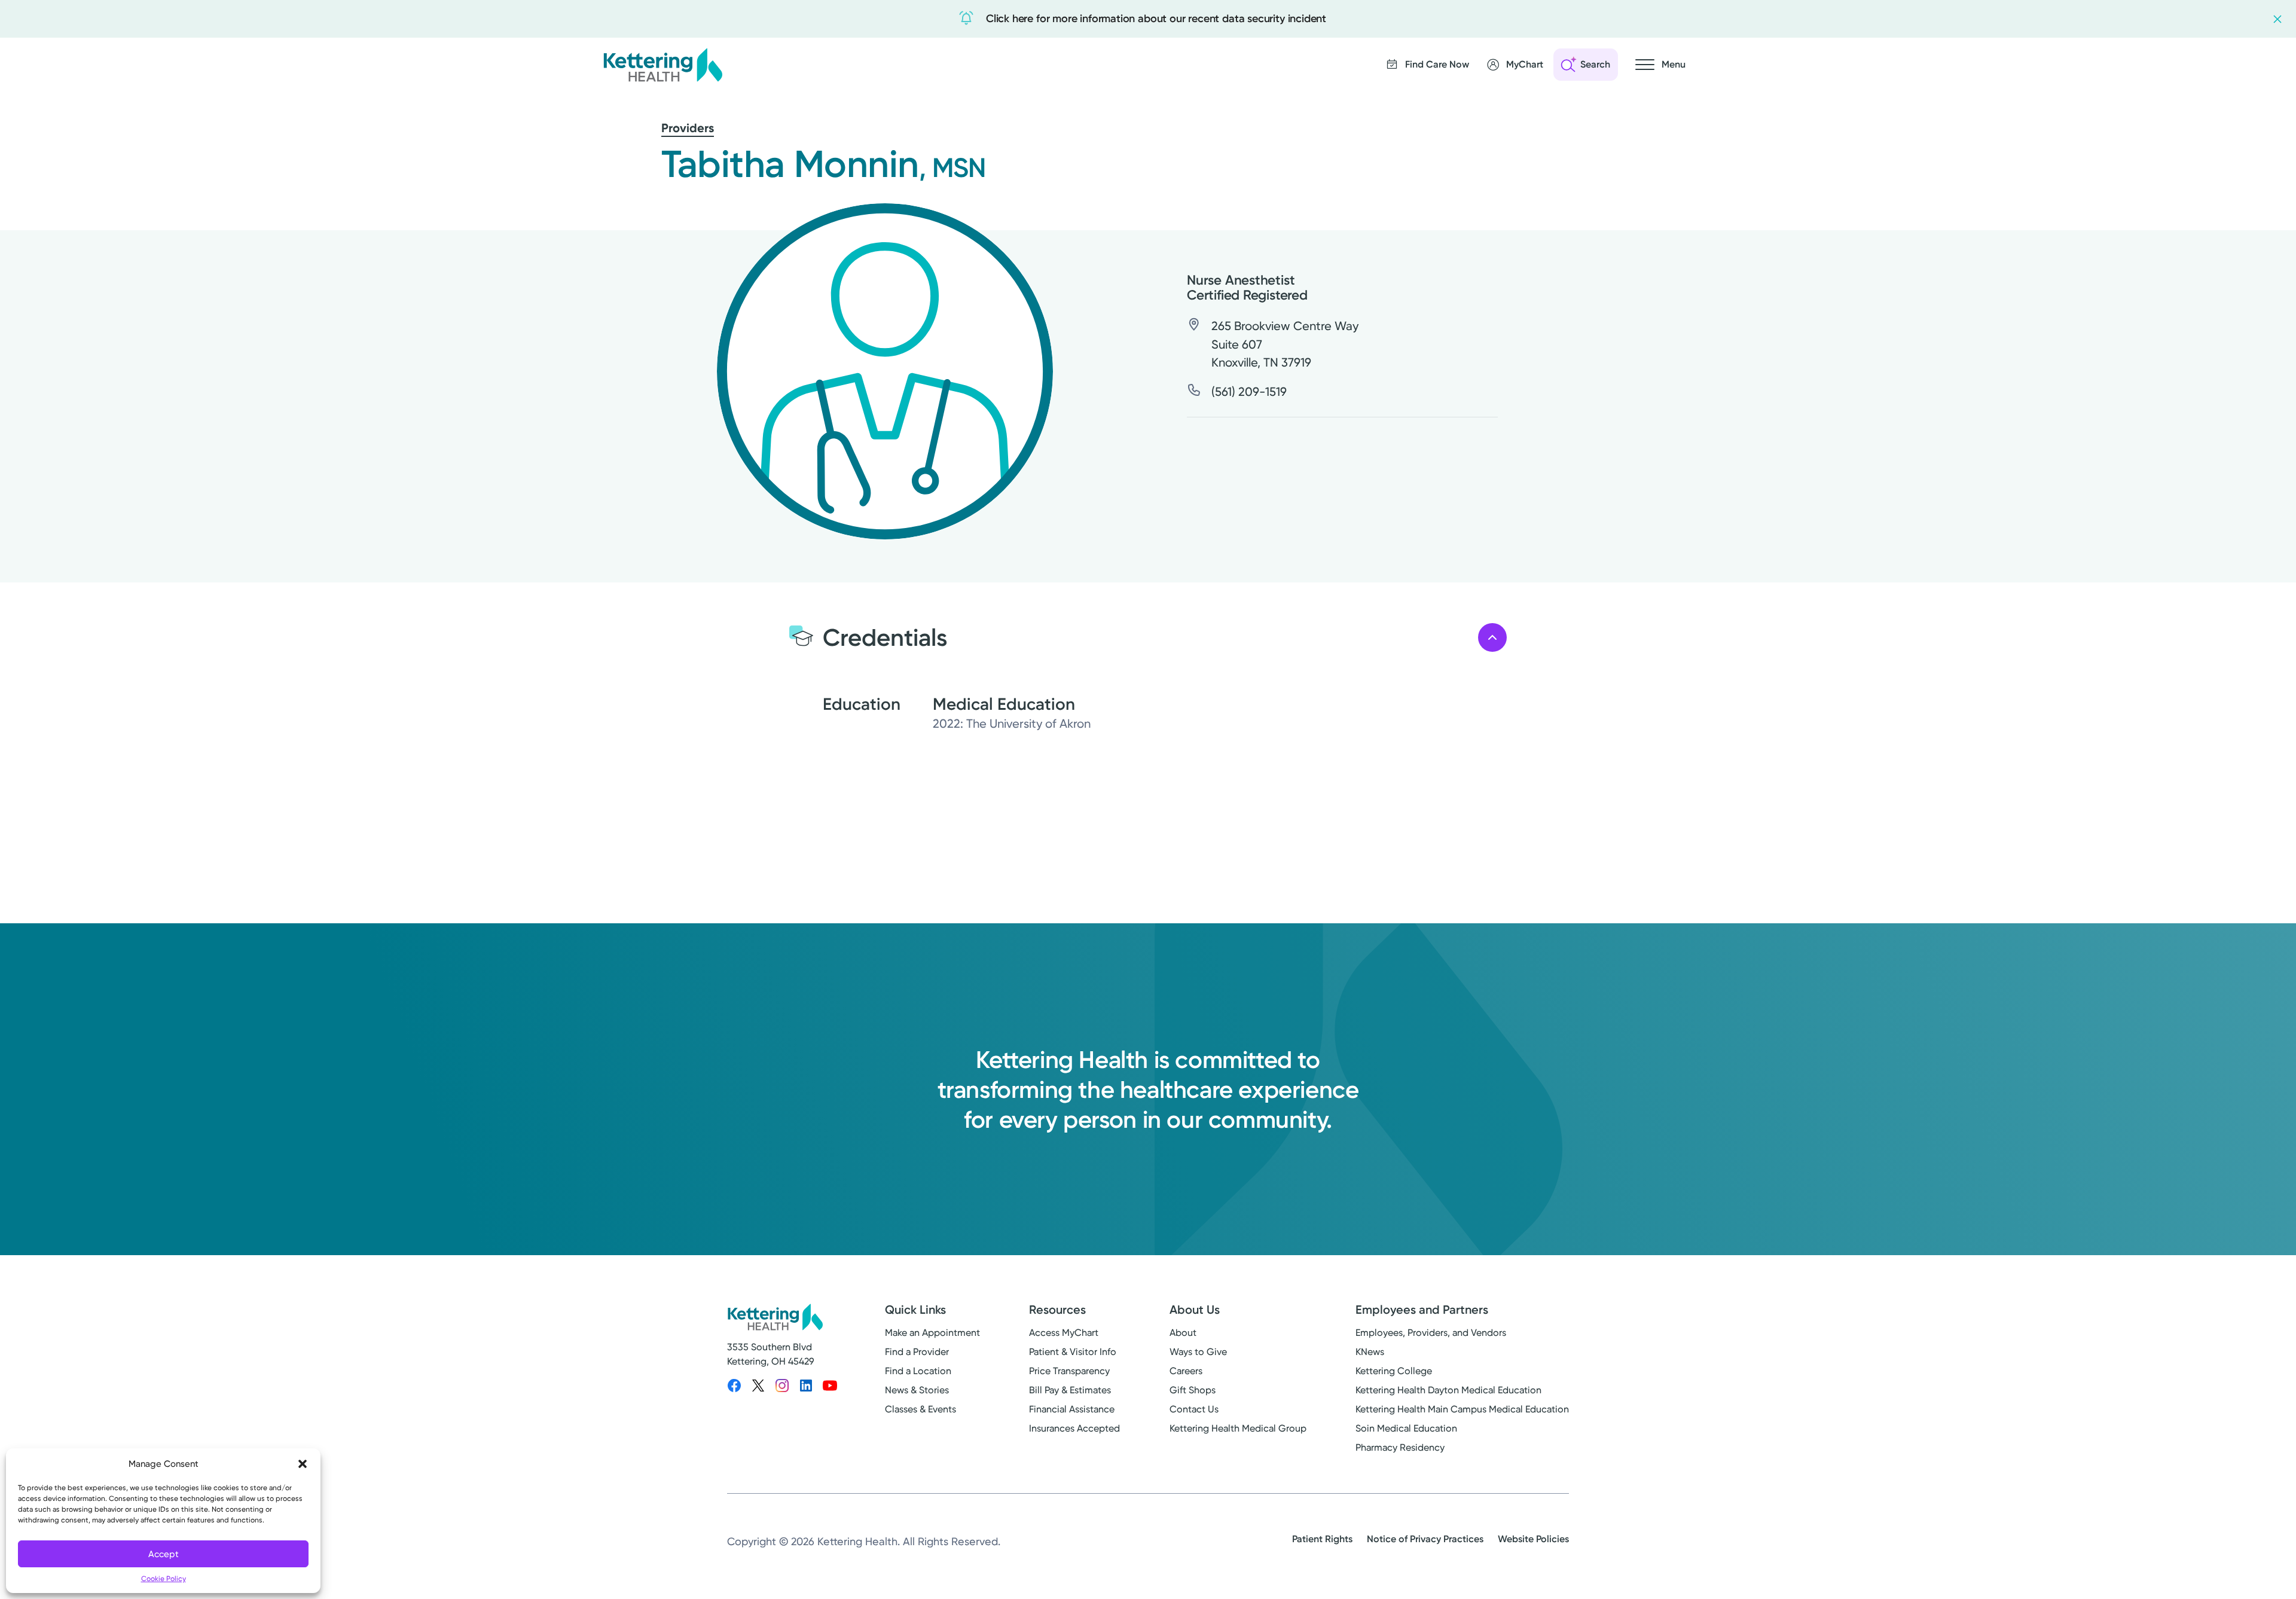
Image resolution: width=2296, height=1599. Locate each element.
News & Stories (917, 1390)
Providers (688, 128)
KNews (1370, 1352)
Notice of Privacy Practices (1425, 1539)
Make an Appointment (932, 1333)
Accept (164, 1554)
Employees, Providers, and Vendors (1431, 1333)
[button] (303, 1464)
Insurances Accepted (1074, 1428)
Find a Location (918, 1371)
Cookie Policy (164, 1579)
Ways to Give (1198, 1352)
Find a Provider (917, 1352)
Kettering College (1394, 1371)
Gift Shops (1193, 1390)
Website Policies (1533, 1539)
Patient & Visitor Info (1073, 1352)
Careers (1186, 1371)
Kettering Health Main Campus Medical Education (1462, 1409)
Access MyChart (1064, 1333)
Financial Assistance (1072, 1409)
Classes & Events (920, 1409)
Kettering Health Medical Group (1238, 1428)
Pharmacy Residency (1400, 1447)
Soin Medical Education (1406, 1428)
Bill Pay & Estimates (1070, 1390)
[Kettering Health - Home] (662, 65)
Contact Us (1194, 1409)
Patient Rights (1322, 1539)
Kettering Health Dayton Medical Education (1448, 1390)
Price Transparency (1069, 1371)
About (1183, 1333)
